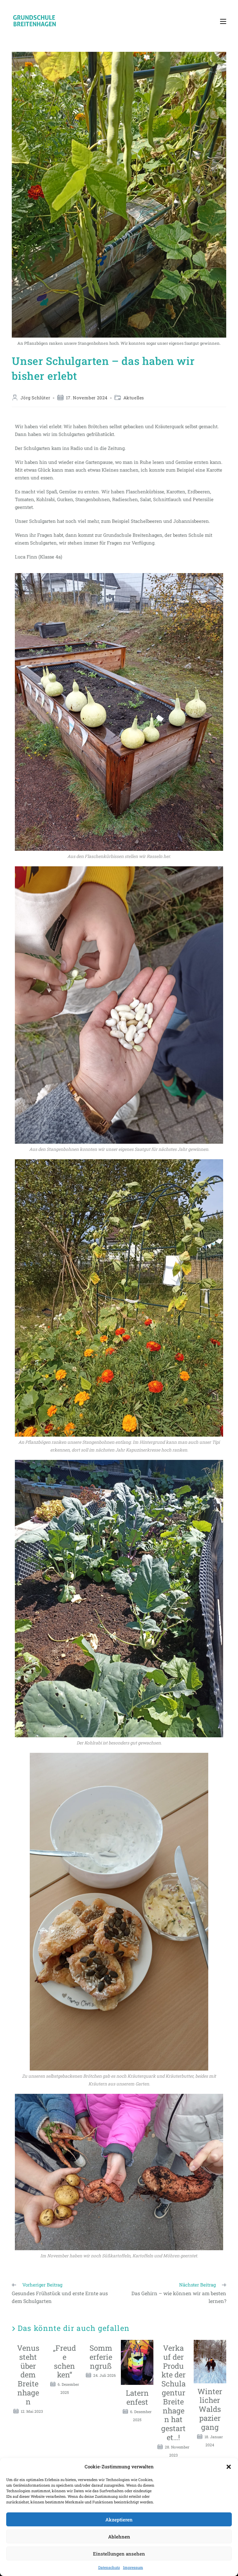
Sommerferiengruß (101, 2357)
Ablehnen (119, 2537)
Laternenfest (137, 2398)
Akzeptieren (119, 2520)
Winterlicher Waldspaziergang (210, 2409)
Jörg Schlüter (35, 398)
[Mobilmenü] (223, 21)
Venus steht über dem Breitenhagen (28, 2375)
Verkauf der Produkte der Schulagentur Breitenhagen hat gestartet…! (173, 2393)
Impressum (133, 2567)
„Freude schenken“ (64, 2361)
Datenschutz (109, 2567)
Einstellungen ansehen (119, 2554)
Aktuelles (134, 398)
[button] (229, 2467)
